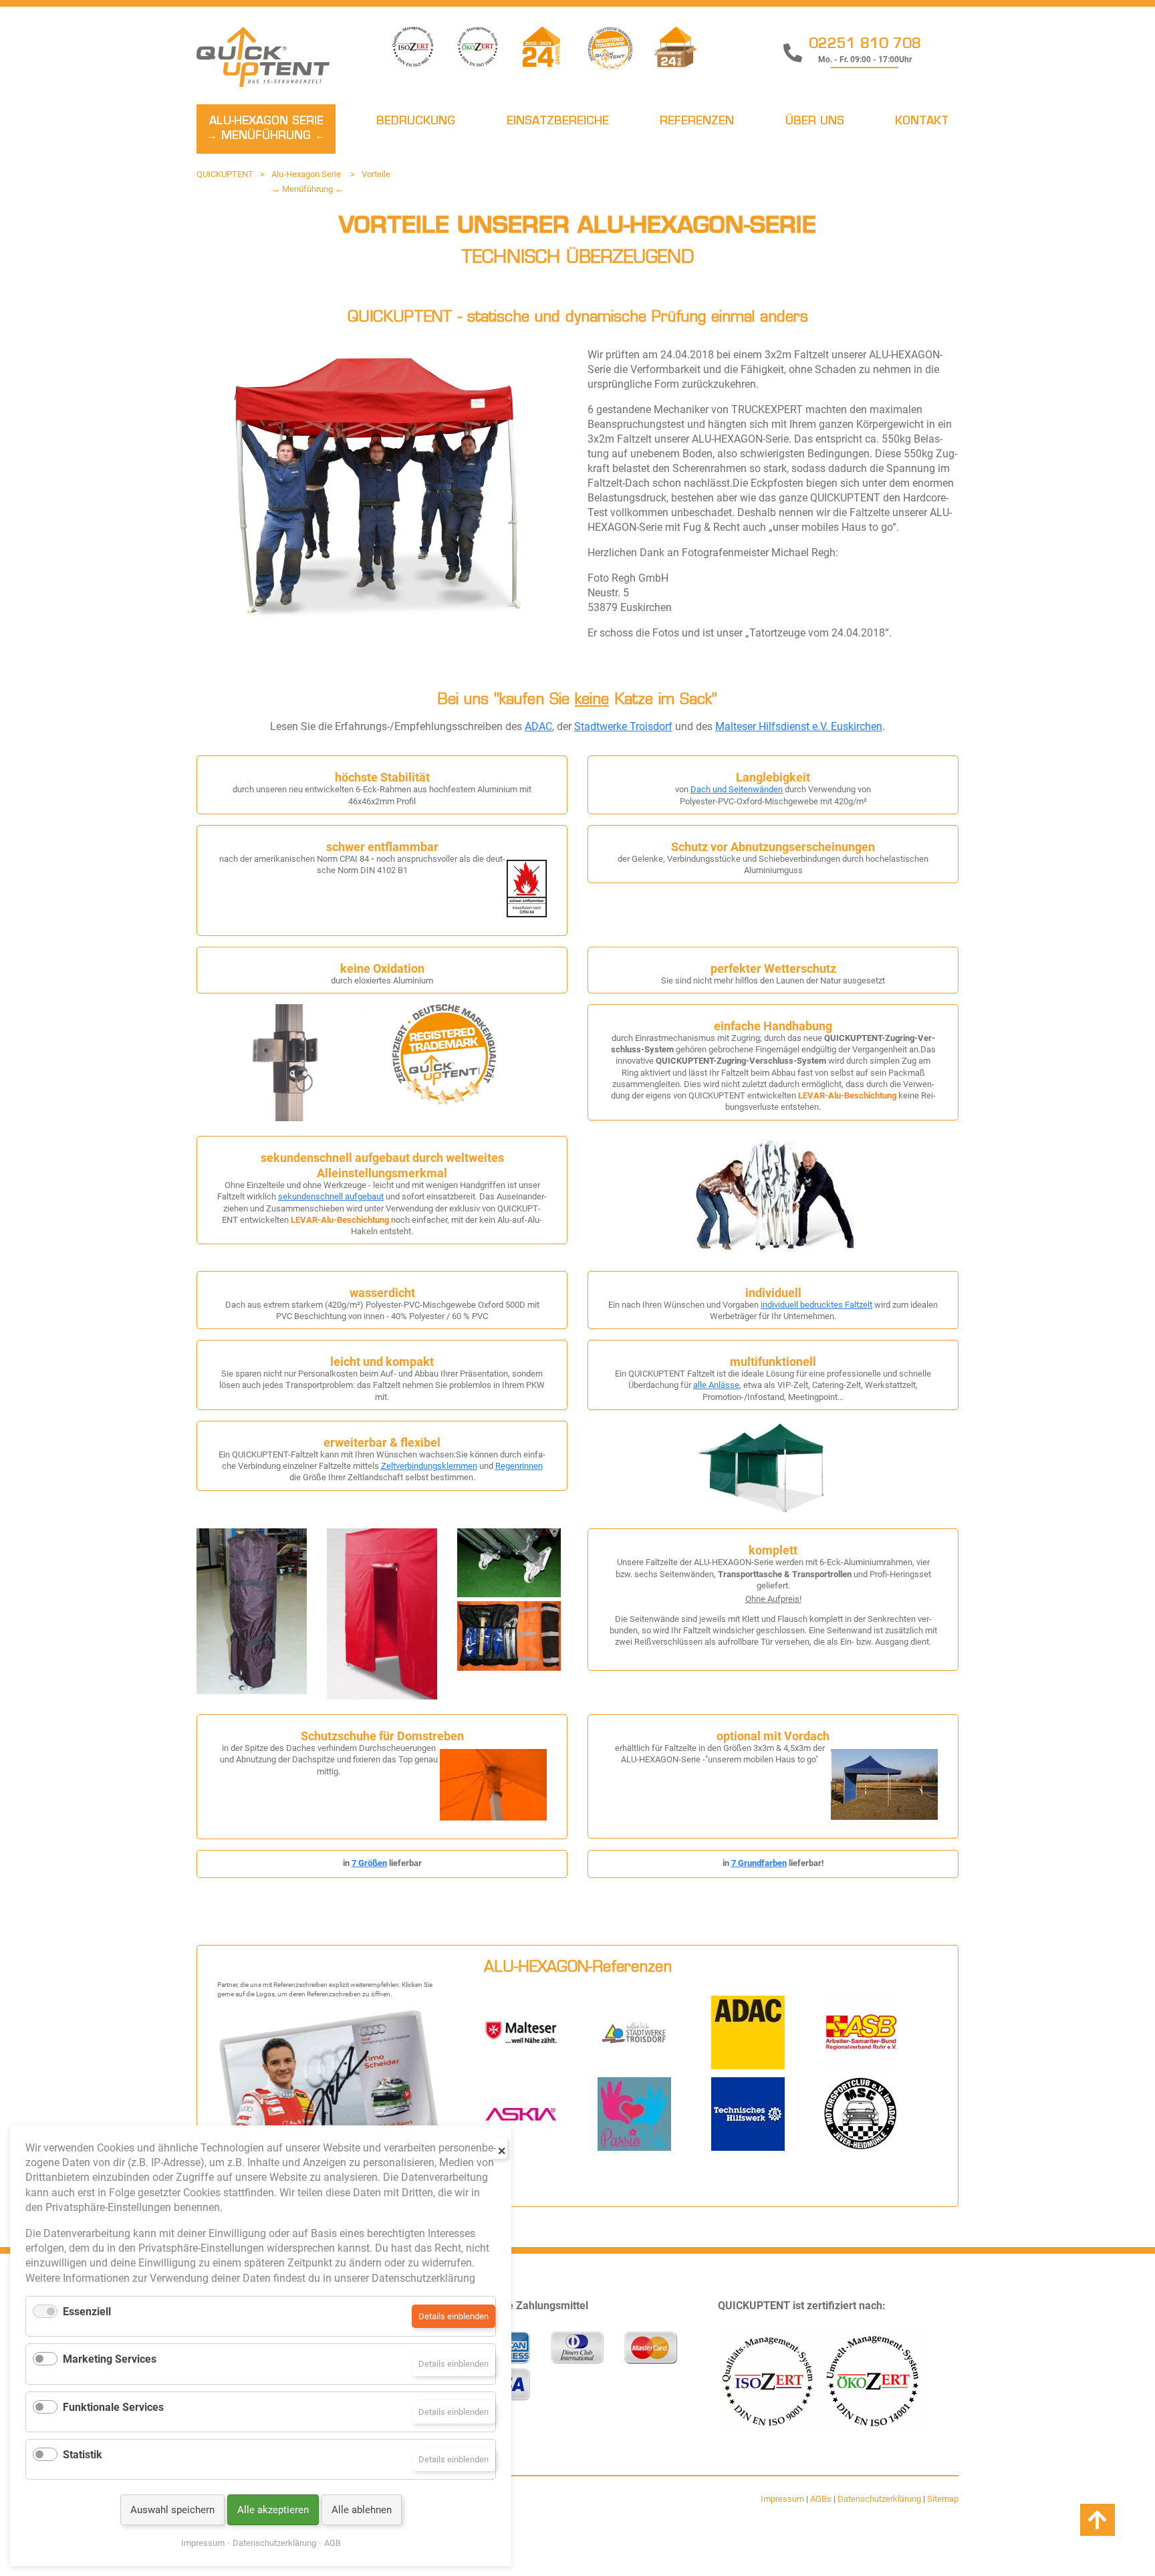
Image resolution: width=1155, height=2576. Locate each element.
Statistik (83, 2455)
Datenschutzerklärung (879, 2499)
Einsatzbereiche (558, 122)
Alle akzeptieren (273, 2510)
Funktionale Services (113, 2407)
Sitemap (943, 2499)
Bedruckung (416, 122)
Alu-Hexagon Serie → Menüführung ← (266, 129)
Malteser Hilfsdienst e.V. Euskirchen (799, 726)
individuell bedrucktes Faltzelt (816, 1305)
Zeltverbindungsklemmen (429, 1466)
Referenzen (697, 122)
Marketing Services (110, 2359)
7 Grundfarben (759, 1863)
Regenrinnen (519, 1466)
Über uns (815, 122)
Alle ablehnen (362, 2510)
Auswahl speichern (172, 2510)
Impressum (782, 2499)
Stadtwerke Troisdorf (623, 726)
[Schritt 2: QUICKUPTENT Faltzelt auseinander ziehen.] (773, 1253)
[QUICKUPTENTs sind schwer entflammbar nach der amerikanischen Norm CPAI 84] (527, 914)
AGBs (821, 2499)
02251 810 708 (865, 45)
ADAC (538, 726)
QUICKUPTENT (225, 174)
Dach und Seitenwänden (737, 789)
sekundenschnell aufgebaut (331, 1196)
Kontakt (922, 122)
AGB (333, 2543)
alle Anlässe (716, 1385)
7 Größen (369, 1863)
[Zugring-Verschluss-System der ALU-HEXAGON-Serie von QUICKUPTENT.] (284, 1118)
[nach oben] (1098, 2521)
